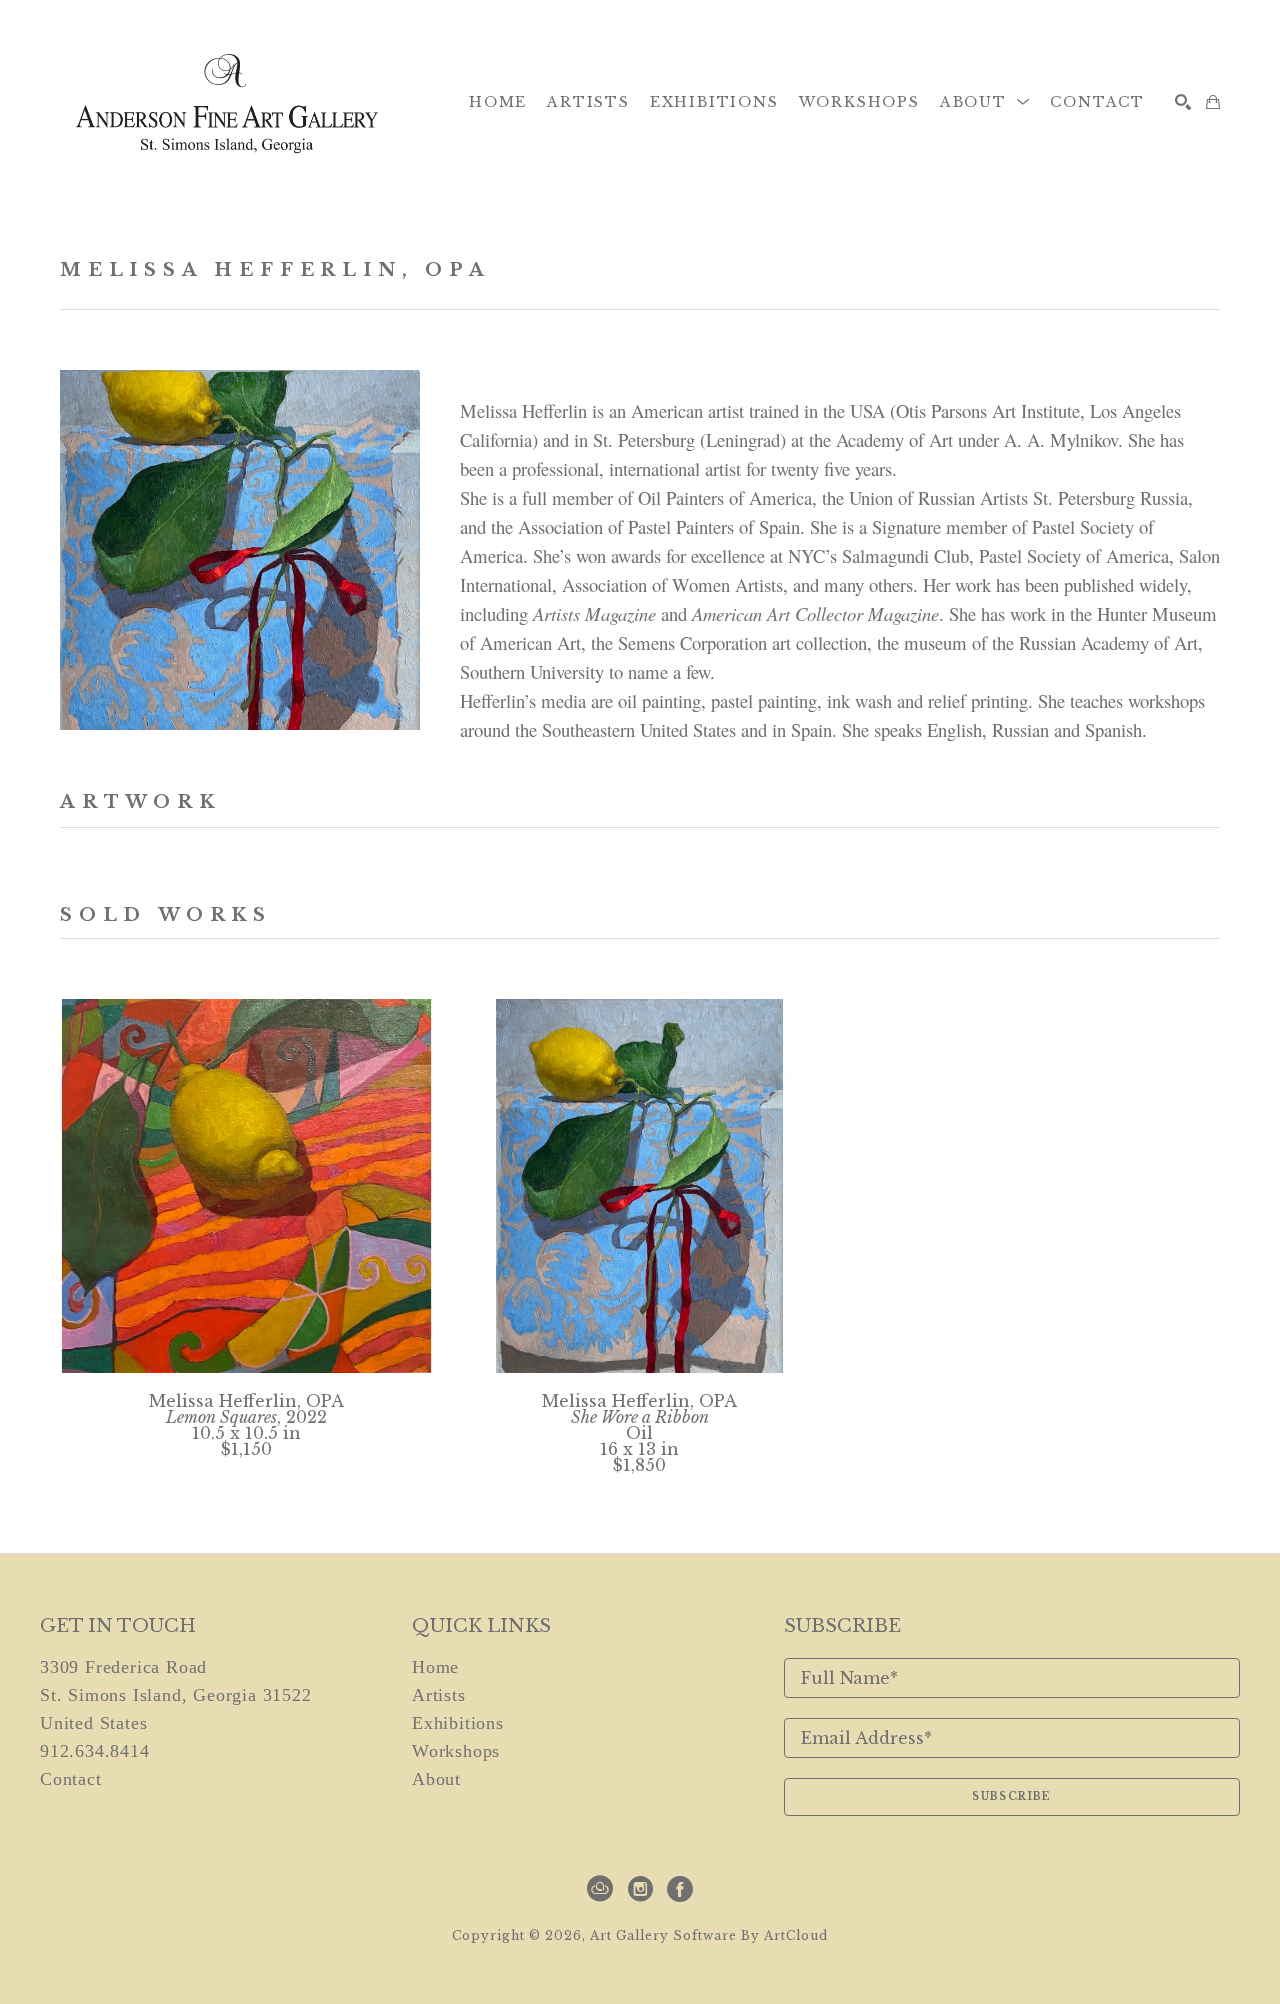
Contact (71, 1779)
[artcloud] (600, 1889)
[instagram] (640, 1889)
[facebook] (680, 1889)
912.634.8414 (95, 1751)
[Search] (1183, 102)
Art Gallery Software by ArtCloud (709, 1935)
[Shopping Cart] (1213, 102)
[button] (985, 102)
